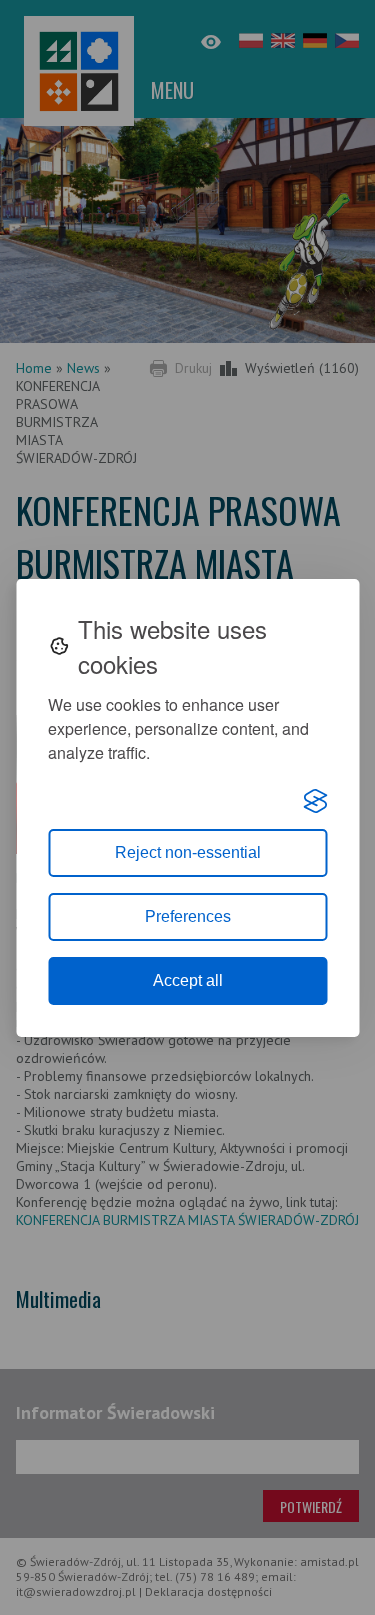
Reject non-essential (188, 852)
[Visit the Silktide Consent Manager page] (315, 801)
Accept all (188, 980)
